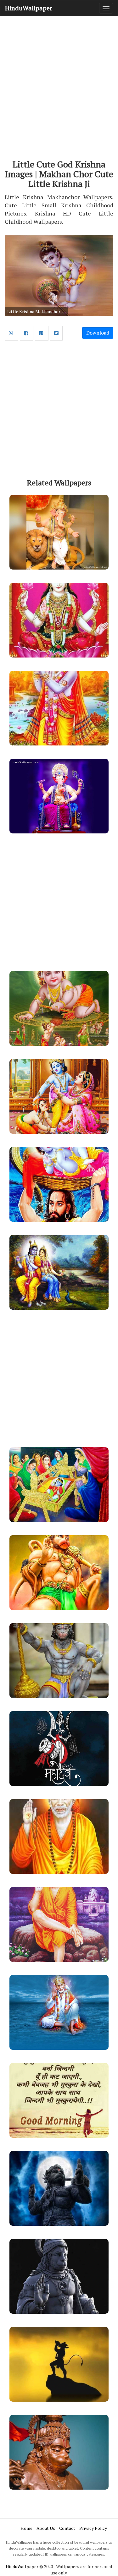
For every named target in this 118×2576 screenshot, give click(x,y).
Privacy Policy (93, 2528)
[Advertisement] (59, 82)
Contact (67, 2528)
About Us (46, 2528)
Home (26, 2528)
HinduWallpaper (29, 8)
